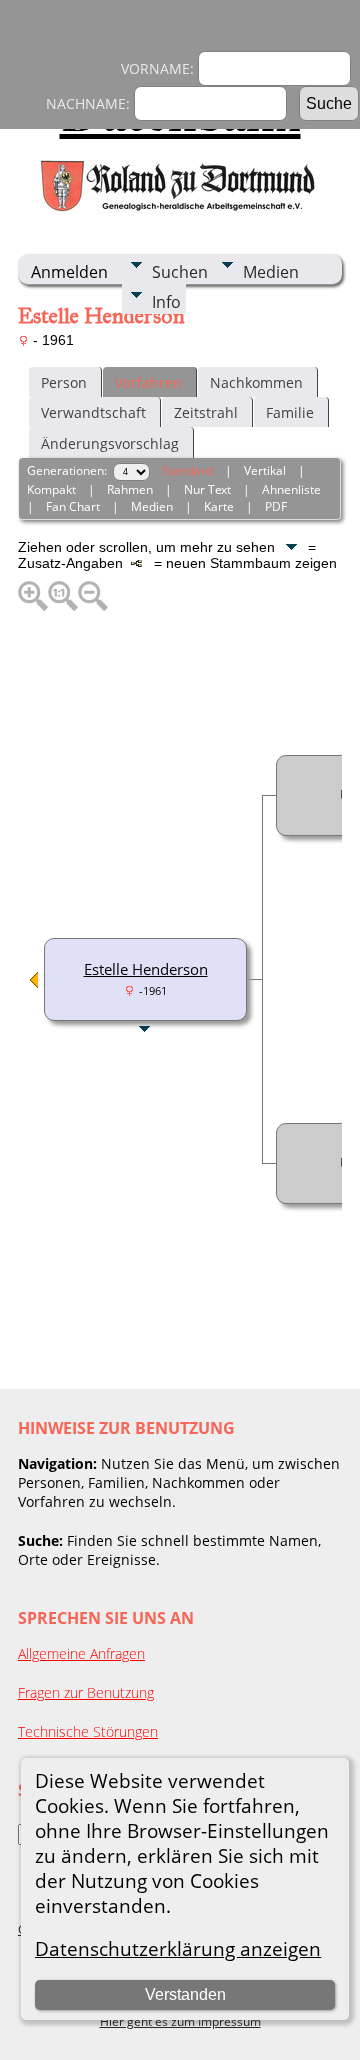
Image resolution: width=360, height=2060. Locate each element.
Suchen (180, 272)
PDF (276, 506)
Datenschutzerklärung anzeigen (178, 1948)
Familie (290, 412)
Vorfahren (148, 382)
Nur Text (207, 489)
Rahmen (130, 489)
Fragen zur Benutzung (86, 1692)
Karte (219, 506)
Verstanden (185, 1994)
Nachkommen (256, 382)
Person (64, 382)
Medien (271, 272)
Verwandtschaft (93, 412)
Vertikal (265, 470)
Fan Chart (73, 506)
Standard (187, 470)
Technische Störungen (88, 1731)
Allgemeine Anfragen (81, 1653)
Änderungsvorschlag (110, 443)
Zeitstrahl (206, 412)
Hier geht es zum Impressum (180, 2021)
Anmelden (69, 272)
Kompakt (51, 489)
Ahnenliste (291, 489)
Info (166, 302)
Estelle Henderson (146, 969)
